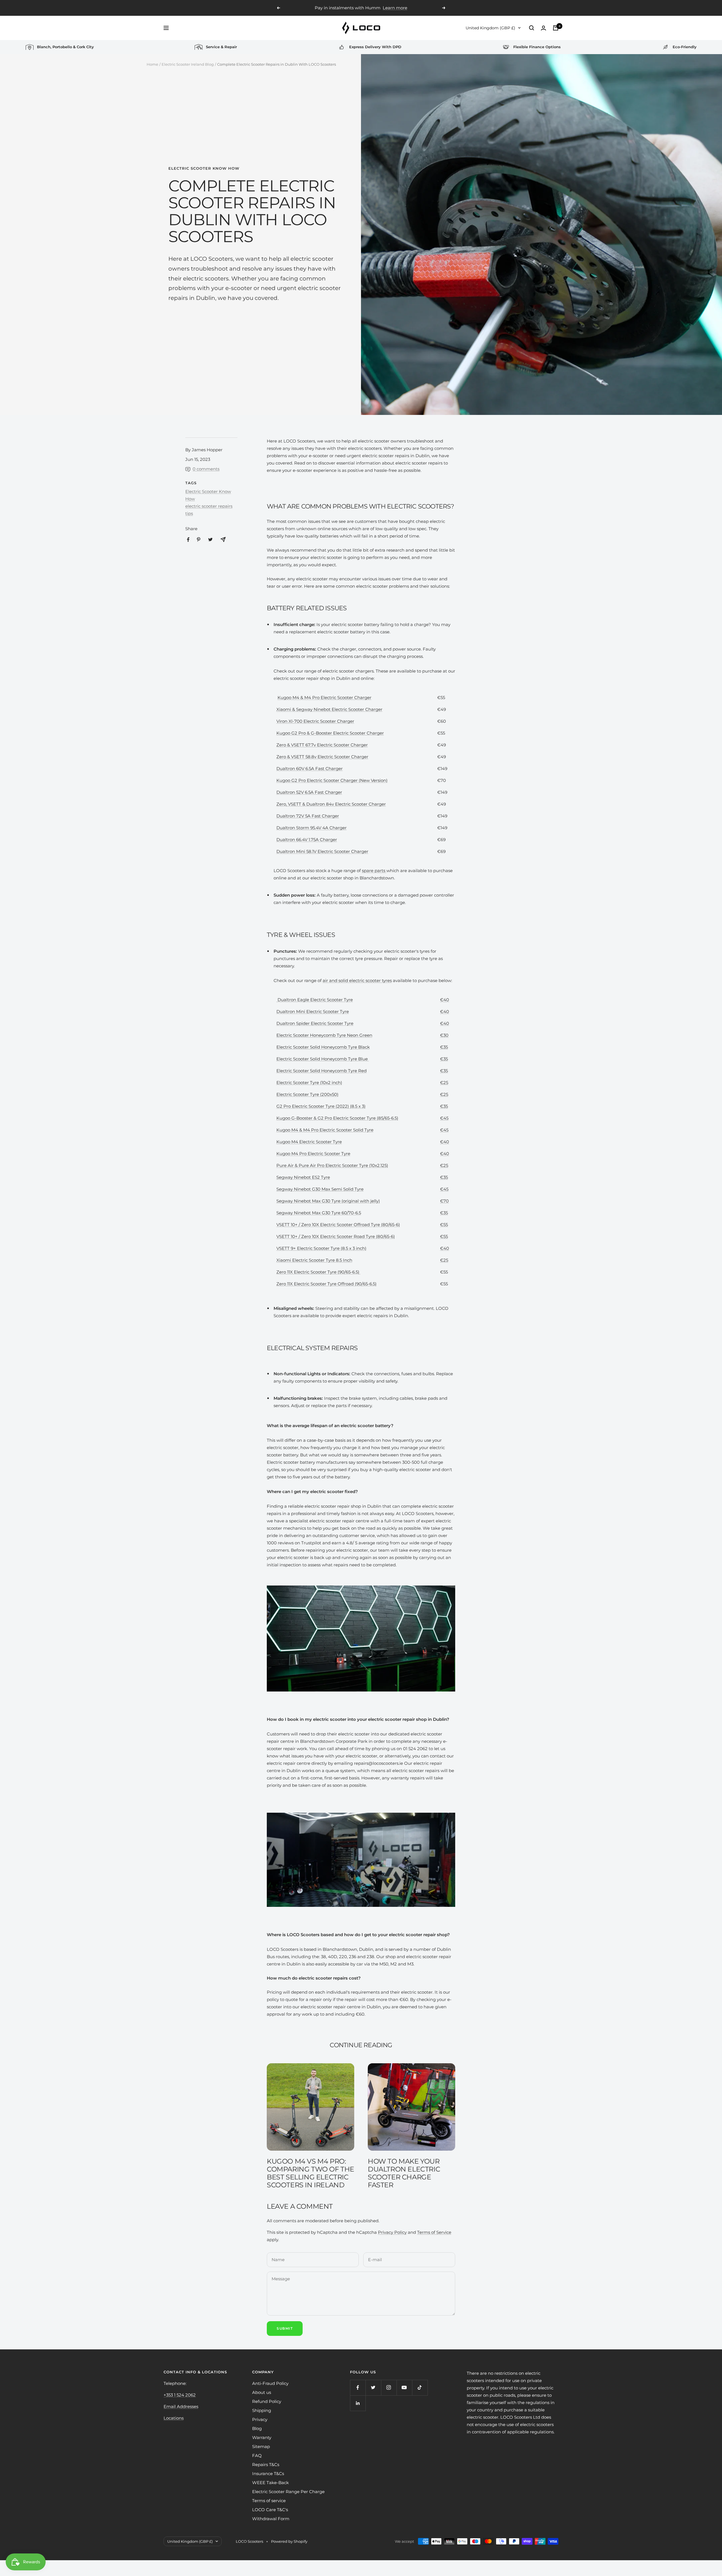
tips (189, 513)
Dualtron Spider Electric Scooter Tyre (315, 1023)
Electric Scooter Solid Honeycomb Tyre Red (322, 1071)
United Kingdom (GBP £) (490, 28)
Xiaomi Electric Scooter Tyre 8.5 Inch (314, 1260)
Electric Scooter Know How (204, 168)
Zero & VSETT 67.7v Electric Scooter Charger (322, 745)
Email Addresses (181, 2406)
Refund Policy (267, 2401)
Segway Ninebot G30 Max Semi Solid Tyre (320, 1189)
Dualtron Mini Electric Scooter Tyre (313, 1011)
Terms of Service (434, 2232)
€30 (444, 1035)
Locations (174, 2418)
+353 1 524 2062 (180, 2395)
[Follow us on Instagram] (389, 2388)
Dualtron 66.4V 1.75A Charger (307, 840)
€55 (444, 1225)
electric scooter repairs (209, 506)
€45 (444, 1118)
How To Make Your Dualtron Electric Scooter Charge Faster (404, 2173)
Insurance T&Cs (268, 2474)
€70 (444, 1201)
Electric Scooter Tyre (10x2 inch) (309, 1083)
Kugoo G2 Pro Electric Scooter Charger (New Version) (332, 780)
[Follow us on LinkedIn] (358, 2403)
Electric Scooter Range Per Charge (288, 2492)
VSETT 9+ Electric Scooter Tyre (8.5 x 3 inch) (321, 1248)
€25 (444, 1083)
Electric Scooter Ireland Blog (188, 64)
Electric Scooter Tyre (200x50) (307, 1094)
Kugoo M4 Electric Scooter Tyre (309, 1142)
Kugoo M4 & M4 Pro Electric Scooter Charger (324, 697)
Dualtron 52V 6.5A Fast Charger (309, 792)
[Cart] (556, 28)
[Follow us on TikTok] (420, 2388)
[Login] (543, 28)
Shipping (262, 2410)
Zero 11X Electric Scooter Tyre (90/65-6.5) (318, 1272)
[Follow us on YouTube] (404, 2388)
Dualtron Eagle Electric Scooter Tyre (315, 1000)
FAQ (257, 2456)
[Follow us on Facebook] (358, 2388)
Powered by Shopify (289, 2541)
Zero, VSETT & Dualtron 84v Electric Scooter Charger (331, 804)
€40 (444, 1000)
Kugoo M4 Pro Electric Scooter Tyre (313, 1154)
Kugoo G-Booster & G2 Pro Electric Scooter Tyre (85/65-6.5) (337, 1118)
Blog (257, 2428)
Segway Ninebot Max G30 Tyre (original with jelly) (328, 1201)
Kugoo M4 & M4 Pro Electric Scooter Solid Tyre (325, 1130)
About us (262, 2392)
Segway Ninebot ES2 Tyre (303, 1177)
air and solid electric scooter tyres (357, 980)
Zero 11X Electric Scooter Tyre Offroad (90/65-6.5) (326, 1284)
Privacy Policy (392, 2232)
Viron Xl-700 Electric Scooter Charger (315, 721)
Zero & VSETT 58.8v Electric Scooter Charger (322, 757)
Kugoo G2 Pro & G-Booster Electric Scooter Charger (330, 733)
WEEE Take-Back (270, 2483)
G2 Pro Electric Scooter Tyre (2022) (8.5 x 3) (321, 1106)
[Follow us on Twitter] (373, 2388)
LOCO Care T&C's (270, 2510)
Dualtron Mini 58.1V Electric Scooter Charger (322, 851)
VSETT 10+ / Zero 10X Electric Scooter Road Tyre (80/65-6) (336, 1236)
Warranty (262, 2437)
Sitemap (261, 2446)
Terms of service (269, 2501)
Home (152, 64)
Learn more (395, 8)
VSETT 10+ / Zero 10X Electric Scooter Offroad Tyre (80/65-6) (338, 1225)
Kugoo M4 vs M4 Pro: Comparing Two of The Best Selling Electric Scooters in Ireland (311, 2173)
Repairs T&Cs (266, 2465)
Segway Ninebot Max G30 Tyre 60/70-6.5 (319, 1213)
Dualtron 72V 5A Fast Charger (308, 816)
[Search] (532, 28)
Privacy (260, 2419)
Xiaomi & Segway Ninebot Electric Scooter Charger (329, 709)
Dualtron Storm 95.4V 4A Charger (312, 828)
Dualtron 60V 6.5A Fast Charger (310, 769)
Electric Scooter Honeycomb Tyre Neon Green (324, 1035)
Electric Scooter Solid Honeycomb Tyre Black (323, 1047)
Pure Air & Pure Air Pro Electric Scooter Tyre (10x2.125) (332, 1165)
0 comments (206, 469)
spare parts (374, 871)
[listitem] (188, 540)
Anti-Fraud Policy (270, 2383)
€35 (444, 1047)
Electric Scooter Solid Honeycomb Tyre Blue (323, 1059)
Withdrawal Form (271, 2519)
